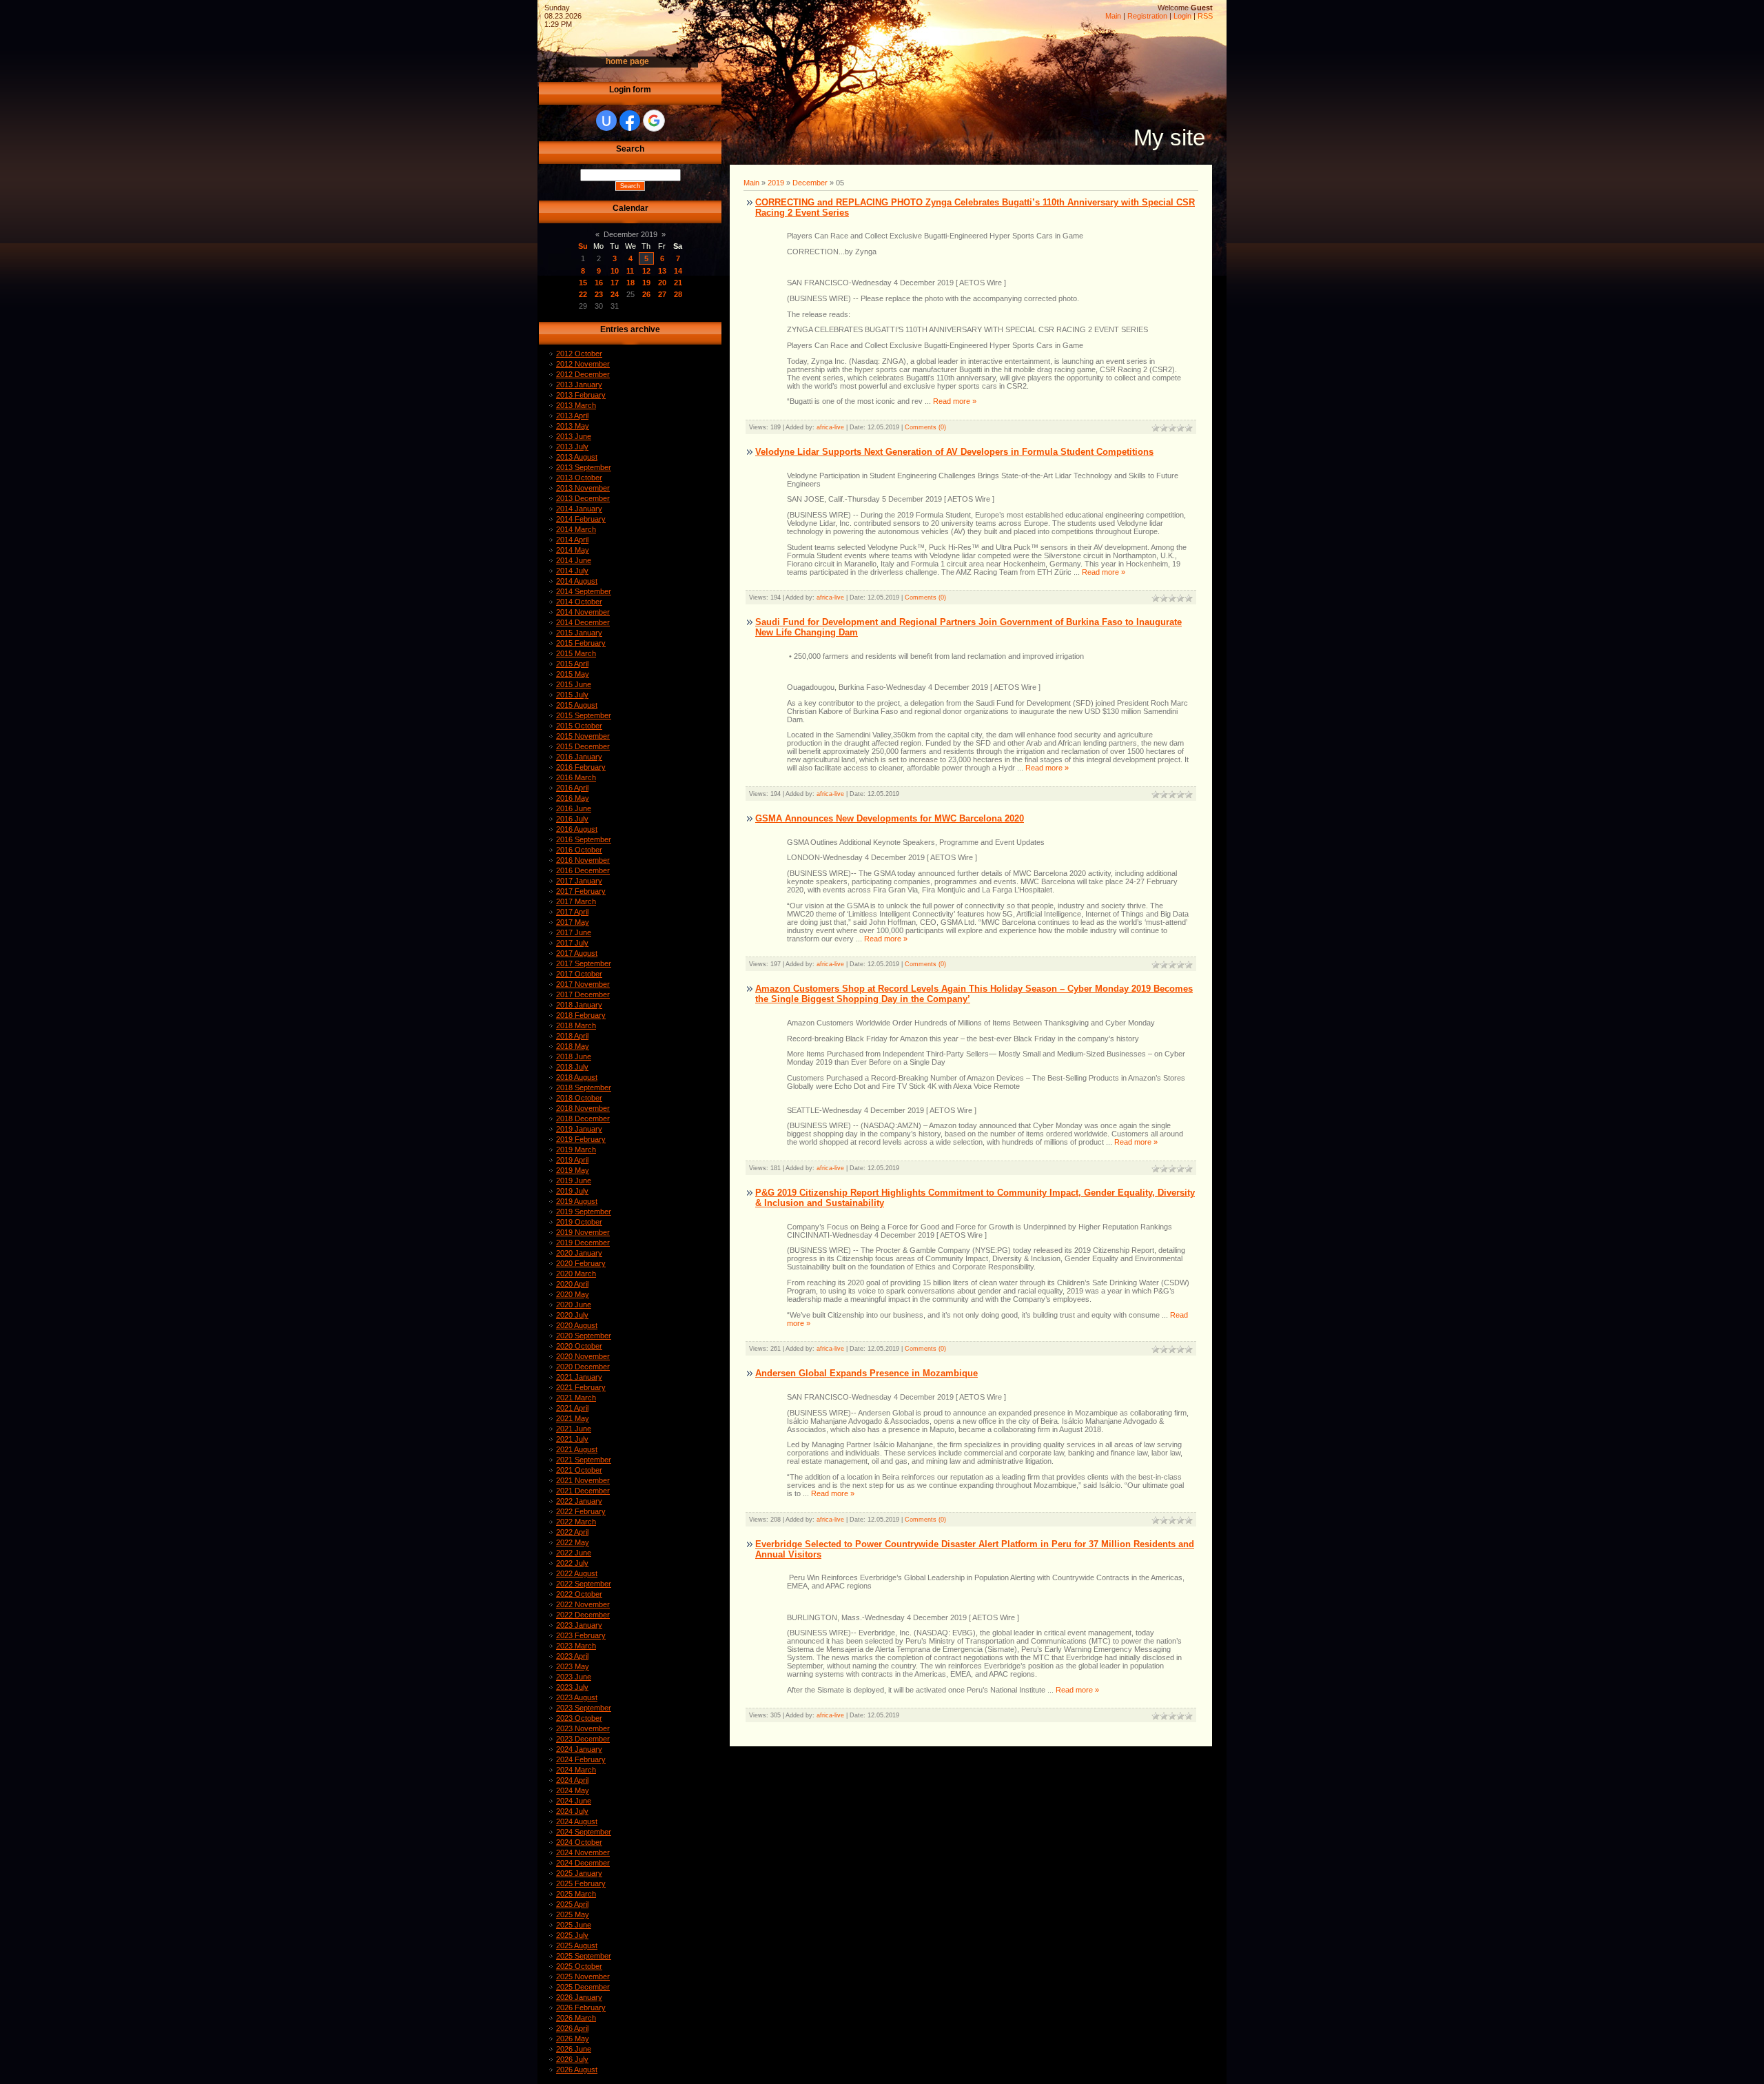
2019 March (576, 1150)
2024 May (573, 1790)
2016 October (579, 850)
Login (1182, 16)
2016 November (583, 860)
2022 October (579, 1594)
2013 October (579, 478)
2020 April (572, 1284)
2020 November (583, 1356)
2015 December (583, 746)
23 (599, 294)
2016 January (579, 757)
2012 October (579, 354)
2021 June (574, 1429)
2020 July (572, 1315)
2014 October (579, 602)
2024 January (579, 1749)
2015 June (574, 684)
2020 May (573, 1294)
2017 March (576, 901)
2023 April (572, 1656)
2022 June (574, 1553)
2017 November (583, 984)
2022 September (584, 1584)
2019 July (572, 1191)
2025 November (583, 1976)
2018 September (584, 1087)
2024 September (584, 1832)
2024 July (572, 1811)
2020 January (579, 1253)
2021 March (576, 1398)
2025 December (583, 1987)
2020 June (574, 1305)
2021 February (581, 1387)
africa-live (830, 427)
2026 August (577, 2070)
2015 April (572, 664)
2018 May (573, 1046)
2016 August (577, 829)
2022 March (576, 1522)
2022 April (572, 1532)
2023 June (574, 1677)
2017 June (574, 932)
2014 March (576, 529)
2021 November (583, 1480)
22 (583, 294)
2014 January (579, 509)
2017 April (572, 912)
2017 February (581, 891)
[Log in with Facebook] (630, 121)
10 (615, 271)
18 (630, 283)
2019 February (581, 1139)
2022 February (581, 1511)
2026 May (573, 2039)
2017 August (577, 953)
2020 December (583, 1367)
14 (678, 271)
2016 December (583, 870)
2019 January (579, 1129)
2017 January (579, 881)
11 (630, 271)
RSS (1205, 16)
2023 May (573, 1666)
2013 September (584, 467)
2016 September (584, 839)
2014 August (577, 581)
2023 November (583, 1728)
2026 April (572, 2028)
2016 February (581, 767)
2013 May (573, 426)
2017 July (572, 943)
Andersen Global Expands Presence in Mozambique (866, 1373)
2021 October (579, 1470)
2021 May (573, 1418)
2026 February (581, 2008)
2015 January (579, 633)
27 (662, 294)
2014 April (572, 540)
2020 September (584, 1336)
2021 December (583, 1491)
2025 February (581, 1883)
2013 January (579, 385)
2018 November (583, 1108)
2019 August (577, 1201)
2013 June (574, 436)
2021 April (572, 1408)
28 (678, 294)
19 (646, 283)
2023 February (581, 1635)
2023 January (579, 1625)
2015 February (581, 643)
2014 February (581, 519)
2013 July (572, 447)
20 (662, 283)
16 (599, 283)
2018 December (583, 1118)
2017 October (579, 974)
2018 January (579, 1005)
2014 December (583, 622)
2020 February (581, 1263)
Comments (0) (925, 427)
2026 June (574, 2049)
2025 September (584, 1956)
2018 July (572, 1067)
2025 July (572, 1935)
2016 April (572, 788)
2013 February (581, 395)
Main (1113, 16)
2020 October (579, 1346)
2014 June (574, 560)
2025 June (574, 1925)
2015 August (577, 705)
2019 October (579, 1222)
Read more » (955, 401)
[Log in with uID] (606, 121)
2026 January (579, 1997)
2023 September (584, 1708)
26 (646, 294)
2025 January (579, 1873)
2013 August (577, 457)
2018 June (574, 1056)
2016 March (576, 777)
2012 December (583, 374)
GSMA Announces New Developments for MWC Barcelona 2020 (890, 818)
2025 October (579, 1966)
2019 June (574, 1181)
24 (615, 294)
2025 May (573, 1914)
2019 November (583, 1232)
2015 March (576, 653)
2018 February (581, 1015)
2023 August (577, 1697)
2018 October (579, 1098)
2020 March (576, 1274)
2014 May (573, 550)
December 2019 (630, 234)
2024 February (581, 1759)
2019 (776, 183)
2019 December (583, 1243)
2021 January (579, 1377)
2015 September (584, 715)
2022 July (572, 1563)
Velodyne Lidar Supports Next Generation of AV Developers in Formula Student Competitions (954, 452)
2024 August (577, 1821)
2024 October (579, 1842)
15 (583, 283)
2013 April (572, 416)
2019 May (573, 1170)
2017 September (584, 963)
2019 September (584, 1212)
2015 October (579, 726)
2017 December (583, 994)
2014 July (572, 571)
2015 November (583, 736)
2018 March (576, 1025)
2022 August (577, 1573)
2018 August (577, 1077)
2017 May (573, 922)
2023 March (576, 1646)
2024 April (572, 1780)
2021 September (584, 1460)
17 (615, 283)
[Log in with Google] (654, 121)
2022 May (573, 1542)
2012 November (583, 364)
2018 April (572, 1036)
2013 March (576, 405)
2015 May (573, 674)
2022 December (583, 1615)
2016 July (572, 819)
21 (678, 283)
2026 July (572, 2059)
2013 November (583, 488)
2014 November (583, 612)
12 (646, 271)
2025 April (572, 1904)
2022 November (583, 1604)
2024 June (574, 1801)
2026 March (576, 2018)
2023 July (572, 1687)
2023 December (583, 1739)
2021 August (577, 1449)
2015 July (572, 695)
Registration (1147, 16)
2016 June (574, 808)
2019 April (572, 1160)
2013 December (583, 498)
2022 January (579, 1501)
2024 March (576, 1770)
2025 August (577, 1945)
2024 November (583, 1852)
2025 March (576, 1894)
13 (662, 271)
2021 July (572, 1439)
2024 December (583, 1863)
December (810, 183)
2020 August (577, 1325)
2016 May (573, 798)
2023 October (579, 1718)
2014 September (584, 591)
